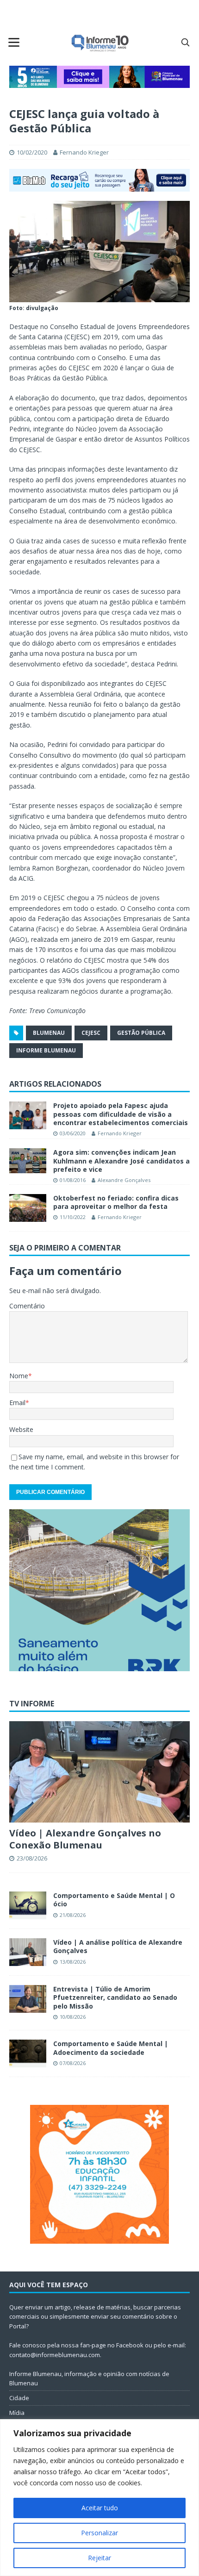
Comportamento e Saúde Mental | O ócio (114, 1900)
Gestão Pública (141, 1033)
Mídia (17, 2413)
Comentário (27, 1306)
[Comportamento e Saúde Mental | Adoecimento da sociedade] (28, 2053)
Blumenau (49, 1033)
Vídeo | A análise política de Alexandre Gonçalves (118, 1946)
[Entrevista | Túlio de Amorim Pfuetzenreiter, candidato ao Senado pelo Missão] (28, 1999)
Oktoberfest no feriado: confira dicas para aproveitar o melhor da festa (116, 1202)
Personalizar (99, 2533)
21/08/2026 (73, 1915)
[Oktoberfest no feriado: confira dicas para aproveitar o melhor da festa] (28, 1208)
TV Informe (32, 1704)
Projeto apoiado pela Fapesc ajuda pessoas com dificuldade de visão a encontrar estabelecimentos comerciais (121, 1114)
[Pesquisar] (185, 42)
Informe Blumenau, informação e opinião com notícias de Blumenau (89, 2379)
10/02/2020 (32, 152)
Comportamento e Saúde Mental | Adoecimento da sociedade (111, 2048)
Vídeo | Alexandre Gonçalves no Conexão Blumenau (85, 1839)
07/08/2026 (73, 2063)
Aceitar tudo (100, 2508)
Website (21, 1429)
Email (17, 1403)
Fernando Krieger (84, 152)
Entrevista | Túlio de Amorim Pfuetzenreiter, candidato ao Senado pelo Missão (115, 1997)
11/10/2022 (73, 1217)
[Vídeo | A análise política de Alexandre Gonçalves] (28, 1952)
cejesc (91, 1033)
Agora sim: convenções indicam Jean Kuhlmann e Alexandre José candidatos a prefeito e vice (121, 1160)
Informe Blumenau (46, 1050)
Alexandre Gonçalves (124, 1180)
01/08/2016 (73, 1180)
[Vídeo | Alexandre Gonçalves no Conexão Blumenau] (99, 1772)
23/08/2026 (32, 1858)
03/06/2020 (73, 1133)
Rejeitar (99, 2558)
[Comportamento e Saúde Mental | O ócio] (28, 1905)
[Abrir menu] (14, 42)
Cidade (19, 2398)
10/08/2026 (73, 2017)
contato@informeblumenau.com (55, 2355)
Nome (19, 1376)
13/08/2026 (73, 1962)
